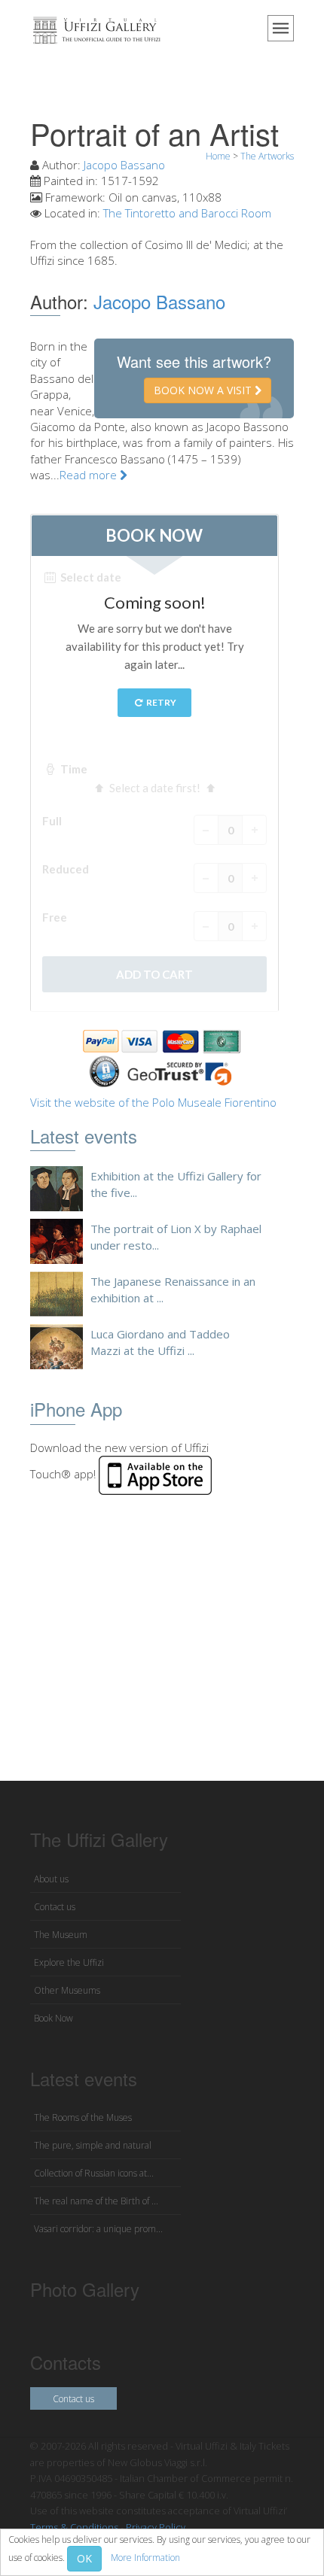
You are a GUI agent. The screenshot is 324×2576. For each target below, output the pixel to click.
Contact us (55, 1907)
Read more (90, 475)
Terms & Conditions (74, 2527)
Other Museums (67, 1990)
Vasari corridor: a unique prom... (98, 2229)
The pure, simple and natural (93, 2145)
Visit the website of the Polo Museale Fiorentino (153, 1102)
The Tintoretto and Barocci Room (187, 213)
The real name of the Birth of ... (96, 2201)
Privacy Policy (156, 2527)
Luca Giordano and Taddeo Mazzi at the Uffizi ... (160, 1342)
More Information (145, 2558)
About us (51, 1879)
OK (84, 2558)
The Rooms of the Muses (83, 2117)
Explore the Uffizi (69, 1962)
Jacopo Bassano (124, 165)
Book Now (53, 2018)
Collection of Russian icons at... (94, 2173)
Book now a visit (204, 390)
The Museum (61, 1935)
